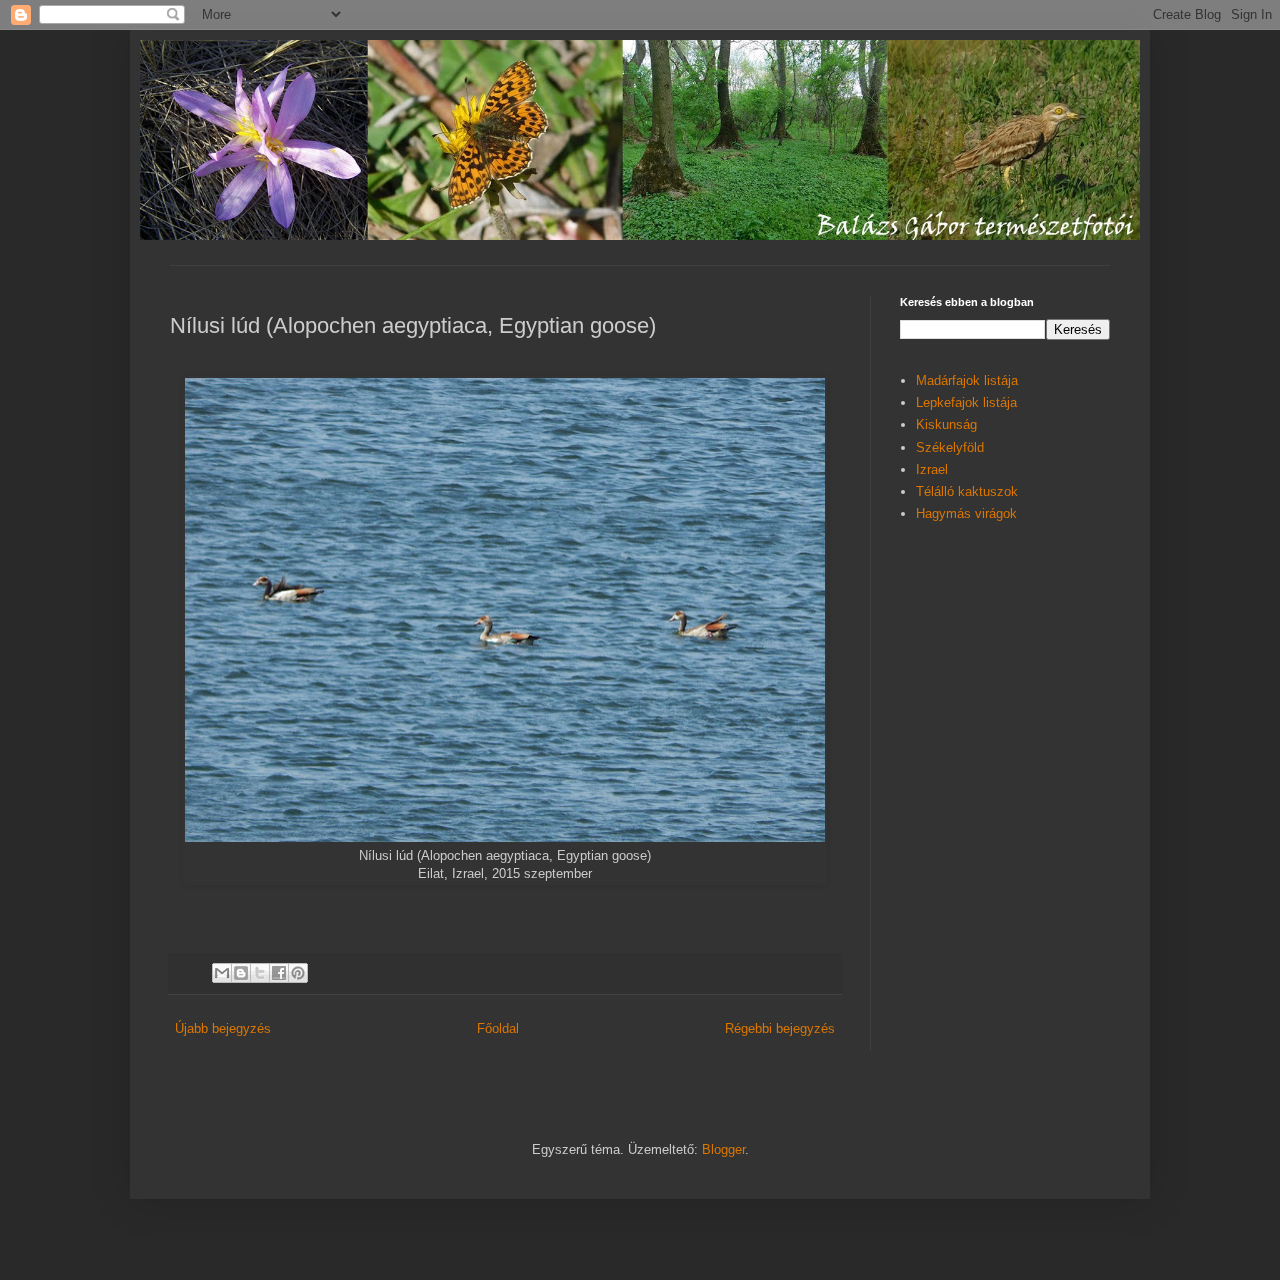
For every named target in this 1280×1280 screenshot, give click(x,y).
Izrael (932, 469)
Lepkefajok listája (966, 402)
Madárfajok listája (967, 380)
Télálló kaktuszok (967, 491)
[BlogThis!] (241, 973)
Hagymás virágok (966, 513)
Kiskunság (946, 424)
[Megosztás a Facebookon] (279, 973)
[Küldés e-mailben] (222, 973)
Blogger (723, 1149)
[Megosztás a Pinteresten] (298, 973)
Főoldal (498, 1028)
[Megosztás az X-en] (260, 973)
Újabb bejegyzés (223, 1028)
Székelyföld (950, 447)
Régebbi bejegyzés (780, 1028)
